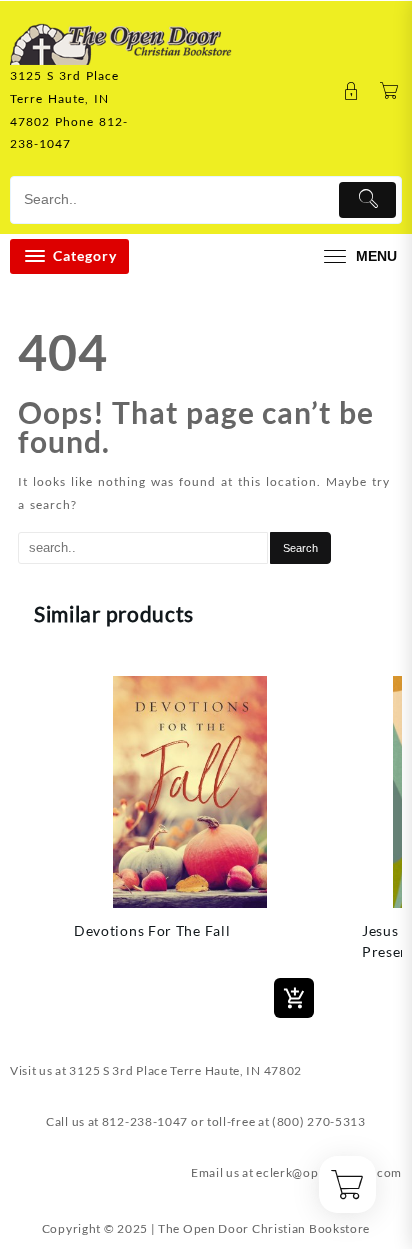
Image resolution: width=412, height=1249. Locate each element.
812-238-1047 (145, 1121)
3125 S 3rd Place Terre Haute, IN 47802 (185, 1070)
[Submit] (367, 200)
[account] (351, 91)
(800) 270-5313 (319, 1121)
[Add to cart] (294, 998)
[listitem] (190, 843)
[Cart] (389, 91)
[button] (30, 843)
